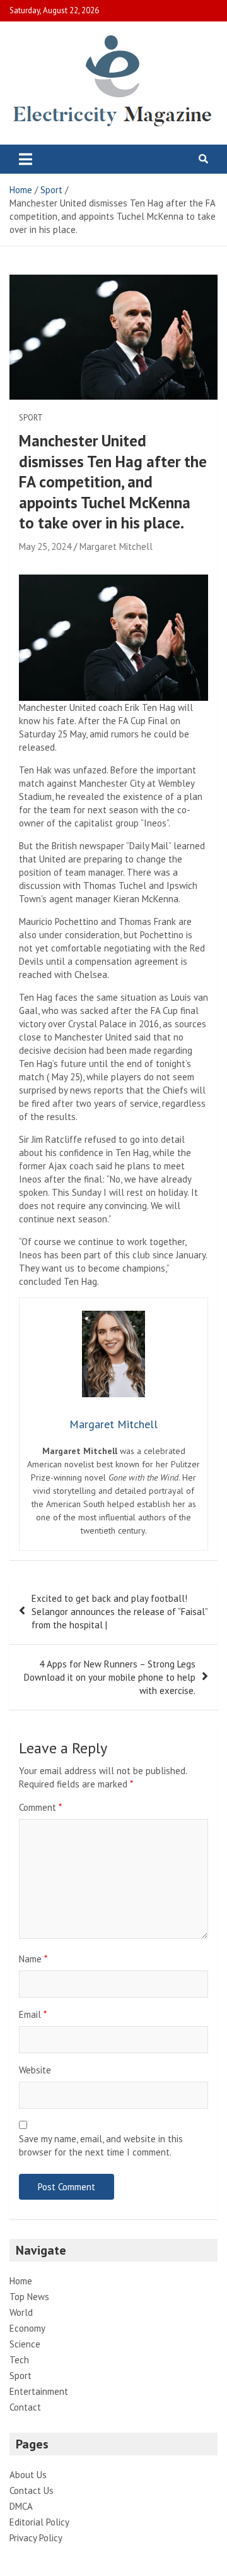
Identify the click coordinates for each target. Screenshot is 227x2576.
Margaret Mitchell (116, 546)
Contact (25, 2407)
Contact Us (32, 2490)
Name (33, 1959)
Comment (40, 1807)
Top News (29, 2297)
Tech (19, 2360)
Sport (31, 418)
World (21, 2312)
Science (25, 2344)
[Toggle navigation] (26, 159)
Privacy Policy (36, 2538)
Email (33, 2014)
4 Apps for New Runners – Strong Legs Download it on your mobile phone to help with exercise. (110, 1677)
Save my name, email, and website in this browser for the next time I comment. (101, 2145)
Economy (27, 2328)
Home (21, 2281)
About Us (28, 2475)
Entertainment (39, 2391)
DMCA (21, 2506)
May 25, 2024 (45, 546)
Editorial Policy (39, 2522)
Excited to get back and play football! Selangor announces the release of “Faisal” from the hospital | (119, 1612)
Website (35, 2070)
